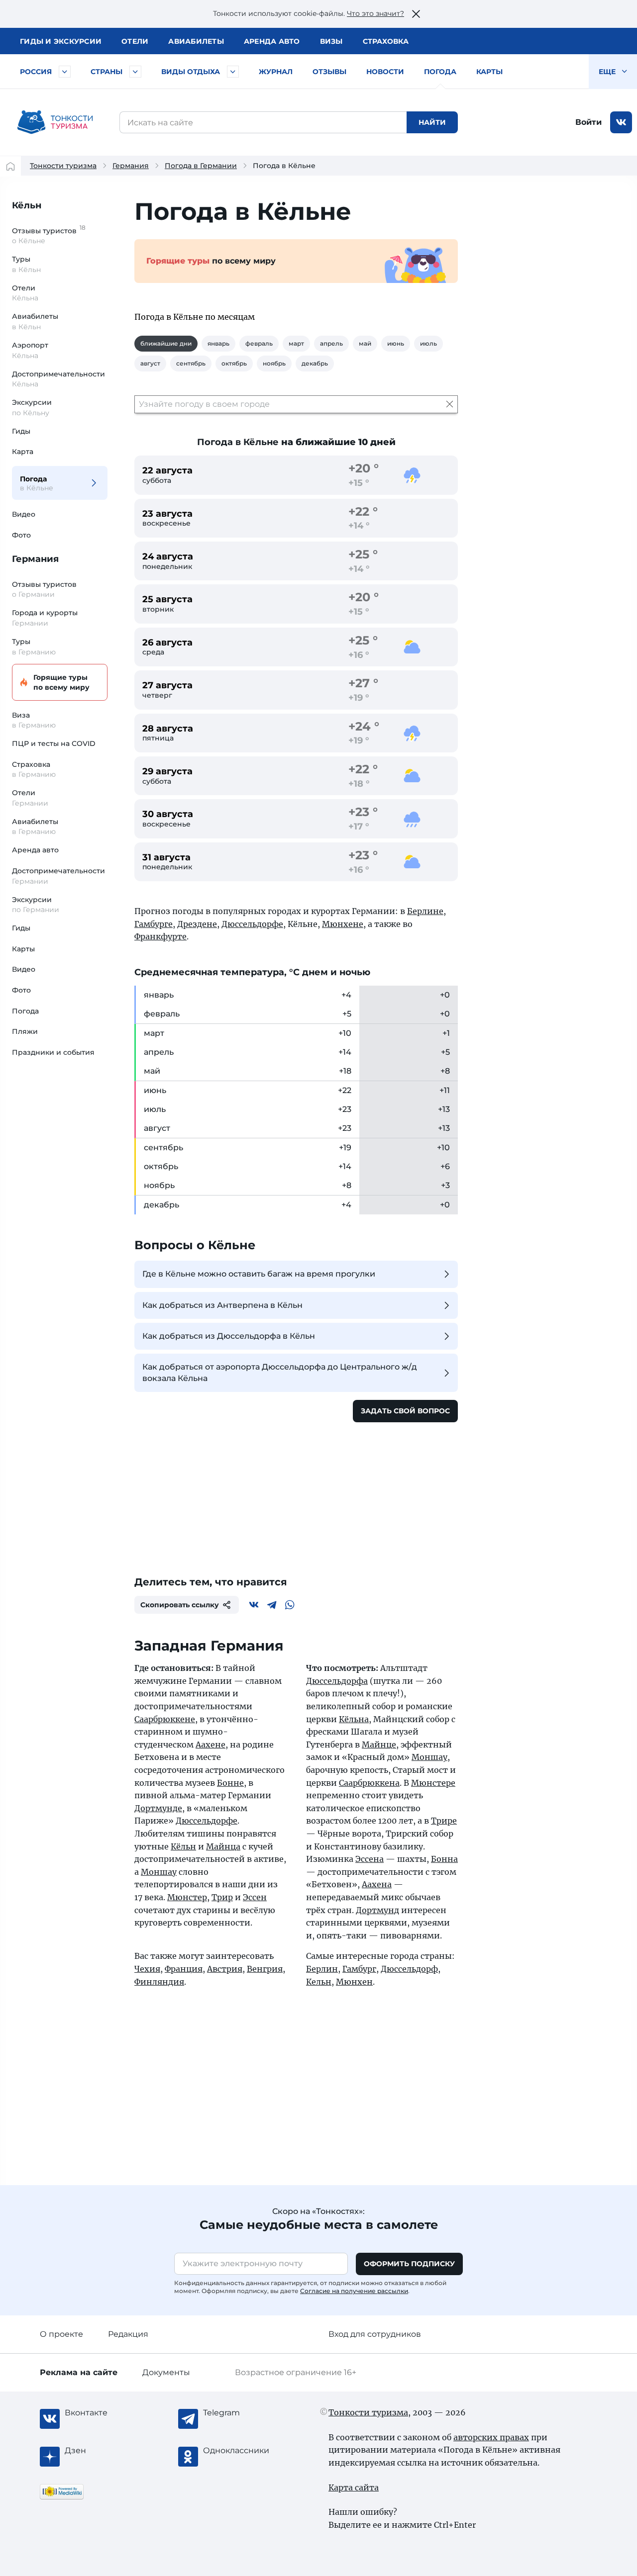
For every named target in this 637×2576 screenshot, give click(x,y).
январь (218, 343)
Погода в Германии (201, 166)
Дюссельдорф (409, 1969)
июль (428, 343)
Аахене (211, 1745)
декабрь (315, 363)
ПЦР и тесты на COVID (54, 743)
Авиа (196, 41)
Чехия (147, 1969)
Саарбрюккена (369, 1783)
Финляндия (159, 1982)
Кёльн (27, 205)
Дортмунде (158, 1808)
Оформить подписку (409, 2264)
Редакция (128, 2334)
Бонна (444, 1859)
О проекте (61, 2334)
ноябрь (274, 363)
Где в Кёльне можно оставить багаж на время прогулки (259, 1274)
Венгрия (265, 1969)
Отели (135, 41)
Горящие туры (61, 682)
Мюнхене (343, 924)
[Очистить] (450, 404)
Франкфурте (160, 936)
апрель (331, 343)
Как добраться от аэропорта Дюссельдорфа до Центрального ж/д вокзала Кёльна (280, 1372)
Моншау (159, 1872)
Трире (444, 1821)
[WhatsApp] (290, 1605)
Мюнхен (354, 1982)
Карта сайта (354, 2487)
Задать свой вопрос (405, 1411)
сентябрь (191, 363)
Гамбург (359, 1969)
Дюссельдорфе (252, 924)
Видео (24, 514)
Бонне (230, 1783)
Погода (440, 72)
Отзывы (329, 72)
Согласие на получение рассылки (354, 2291)
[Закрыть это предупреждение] (416, 14)
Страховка (386, 41)
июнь (396, 343)
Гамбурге (154, 924)
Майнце (379, 1745)
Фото (21, 535)
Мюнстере (433, 1783)
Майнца (223, 1846)
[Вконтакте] (254, 1605)
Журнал (276, 72)
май (365, 343)
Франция (184, 1969)
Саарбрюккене (165, 1719)
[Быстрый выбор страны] (135, 72)
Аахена (377, 1884)
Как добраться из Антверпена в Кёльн (222, 1305)
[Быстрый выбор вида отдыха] (233, 72)
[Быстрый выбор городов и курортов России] (65, 72)
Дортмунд (377, 1910)
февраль (259, 343)
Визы (331, 41)
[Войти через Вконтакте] (621, 122)
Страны (106, 72)
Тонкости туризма (63, 166)
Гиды (21, 431)
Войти (588, 122)
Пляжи (25, 1031)
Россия (36, 72)
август (150, 363)
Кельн (319, 1982)
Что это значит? (375, 13)
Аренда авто (272, 41)
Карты (489, 72)
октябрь (234, 363)
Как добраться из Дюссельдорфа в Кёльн (229, 1336)
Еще (608, 72)
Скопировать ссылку (180, 1605)
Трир (222, 1897)
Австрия (225, 1969)
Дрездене (197, 924)
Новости (385, 72)
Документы (166, 2372)
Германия (131, 166)
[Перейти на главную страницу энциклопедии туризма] (55, 122)
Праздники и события (53, 1052)
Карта (23, 452)
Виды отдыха (191, 72)
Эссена (370, 1859)
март (296, 343)
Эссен (255, 1897)
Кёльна (354, 1719)
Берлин (322, 1969)
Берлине (425, 911)
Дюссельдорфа (337, 1681)
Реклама (79, 2372)
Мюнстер (187, 1897)
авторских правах (491, 2437)
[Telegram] (272, 1605)
